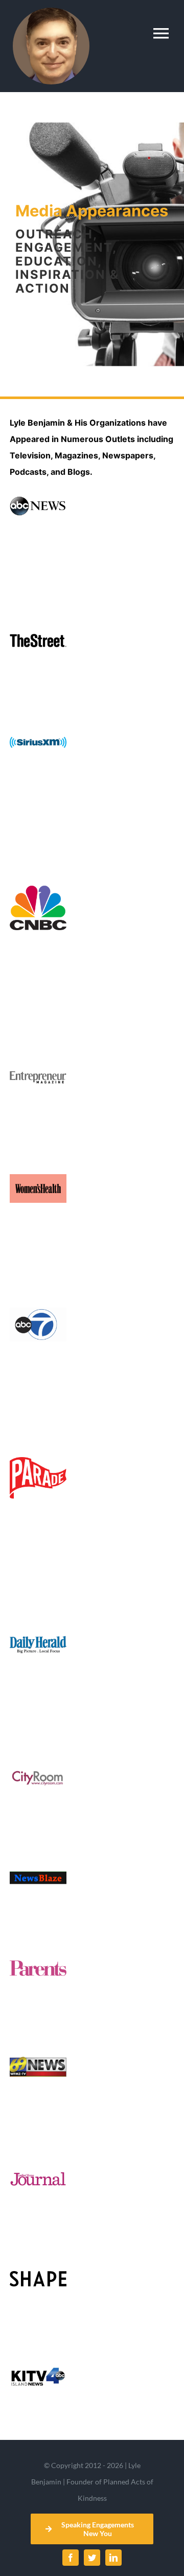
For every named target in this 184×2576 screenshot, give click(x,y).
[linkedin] (113, 2558)
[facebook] (71, 2558)
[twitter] (92, 2558)
